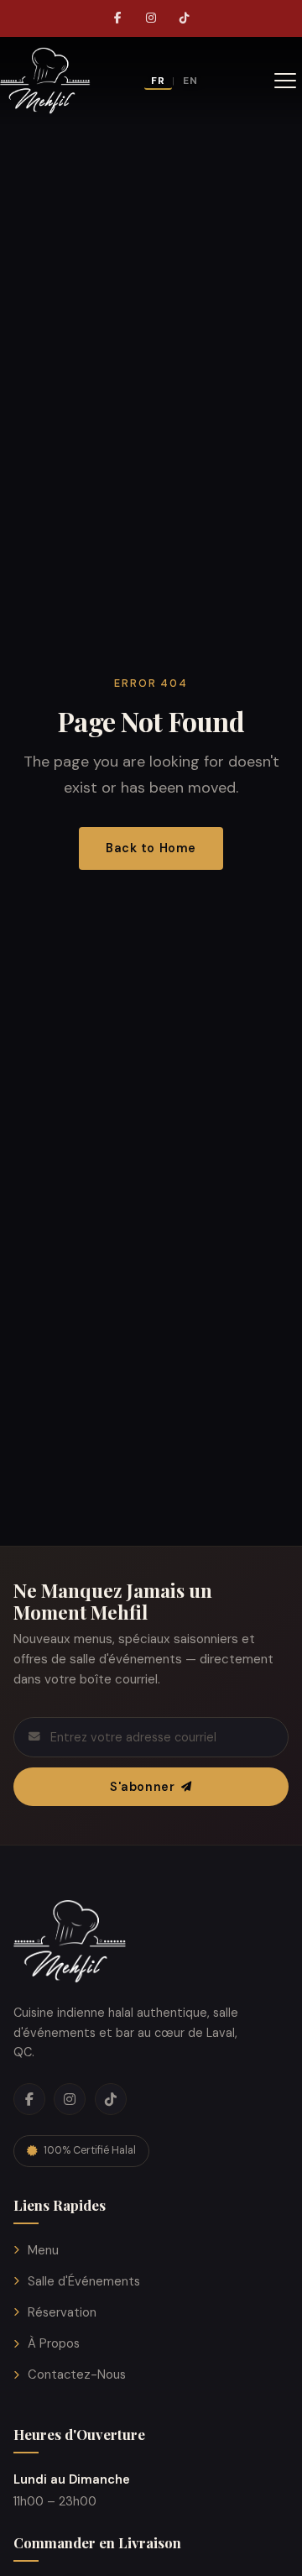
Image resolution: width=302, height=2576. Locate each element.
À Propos (54, 2343)
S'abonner (142, 1787)
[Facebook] (117, 18)
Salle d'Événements (84, 2281)
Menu (43, 2250)
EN (190, 81)
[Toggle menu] (285, 81)
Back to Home (151, 848)
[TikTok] (185, 18)
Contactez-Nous (77, 2374)
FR (158, 81)
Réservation (62, 2312)
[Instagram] (151, 18)
